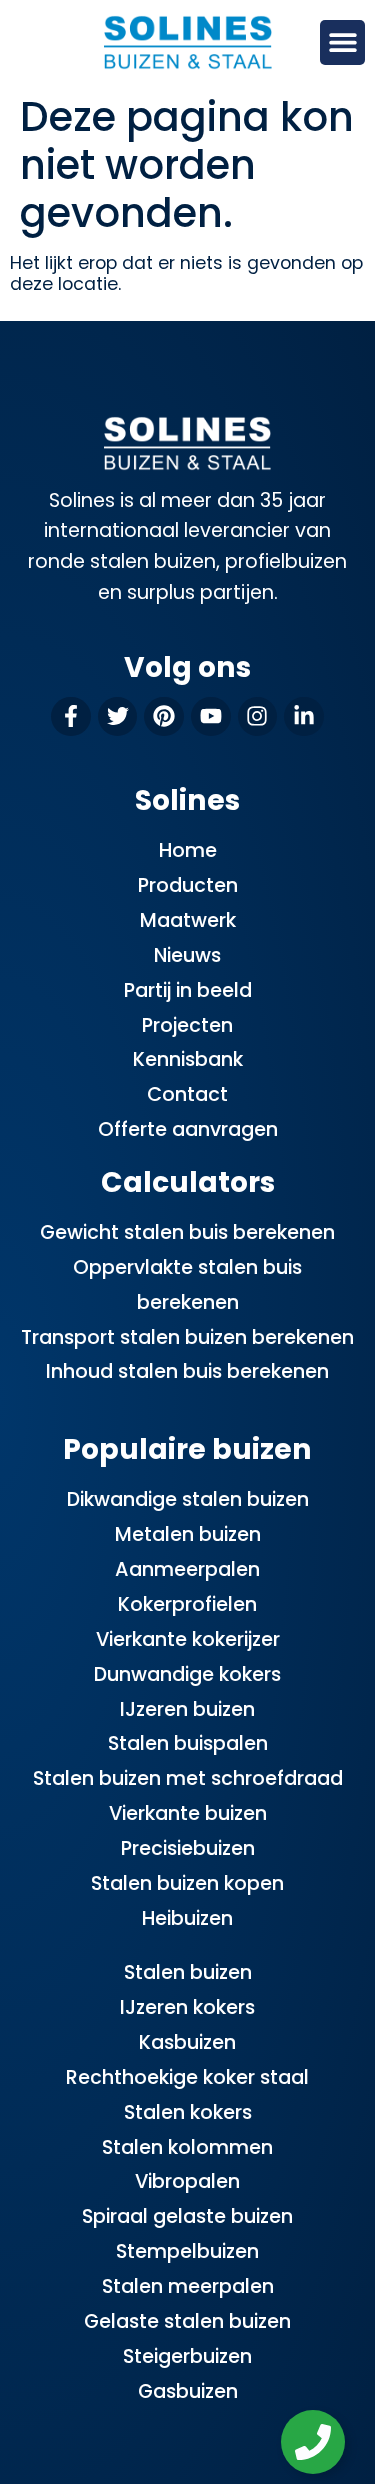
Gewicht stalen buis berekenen (187, 1232)
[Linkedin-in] (304, 717)
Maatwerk (188, 920)
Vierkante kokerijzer (188, 1639)
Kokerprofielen (187, 1604)
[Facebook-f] (71, 717)
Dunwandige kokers (187, 1674)
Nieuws (187, 955)
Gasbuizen (188, 2391)
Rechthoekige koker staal (187, 2077)
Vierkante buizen (188, 1813)
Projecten (187, 1025)
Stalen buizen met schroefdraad (188, 1778)
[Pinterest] (164, 717)
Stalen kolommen (187, 2147)
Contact (187, 1094)
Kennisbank (188, 1059)
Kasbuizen (187, 2042)
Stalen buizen (188, 1972)
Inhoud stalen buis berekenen (187, 1371)
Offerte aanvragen (188, 1129)
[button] (342, 42)
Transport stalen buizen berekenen (187, 1337)
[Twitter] (118, 717)
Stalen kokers (188, 2112)
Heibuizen (187, 1918)
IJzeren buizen (187, 1709)
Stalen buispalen (188, 1743)
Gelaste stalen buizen (187, 2321)
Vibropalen (187, 2181)
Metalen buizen (188, 1534)
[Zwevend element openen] (313, 2442)
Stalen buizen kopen (187, 1883)
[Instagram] (258, 717)
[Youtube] (211, 717)
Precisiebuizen (188, 1848)
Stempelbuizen (187, 2251)
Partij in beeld (188, 990)
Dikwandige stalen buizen (188, 1499)
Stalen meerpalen (188, 2286)
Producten (188, 885)
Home (188, 850)
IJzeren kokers (187, 2007)
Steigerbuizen (187, 2356)
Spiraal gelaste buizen (187, 2216)
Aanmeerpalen (187, 1569)
